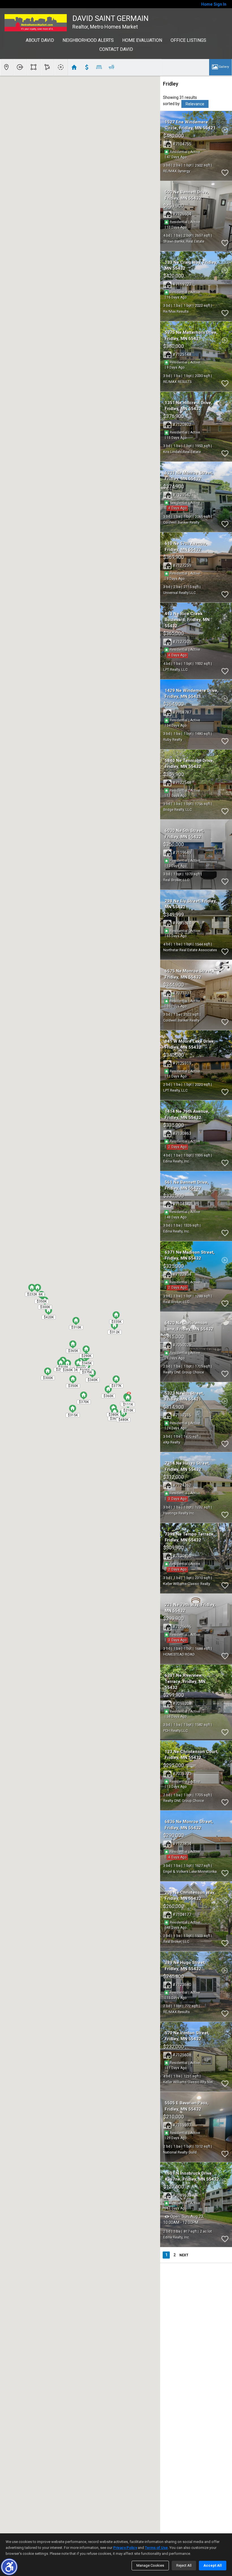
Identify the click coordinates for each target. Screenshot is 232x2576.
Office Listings (188, 40)
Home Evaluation (142, 40)
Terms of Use (156, 2548)
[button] (9, 2567)
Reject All (184, 2565)
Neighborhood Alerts (88, 40)
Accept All (213, 2565)
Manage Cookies (150, 2565)
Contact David (116, 49)
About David (40, 40)
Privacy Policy (125, 2548)
